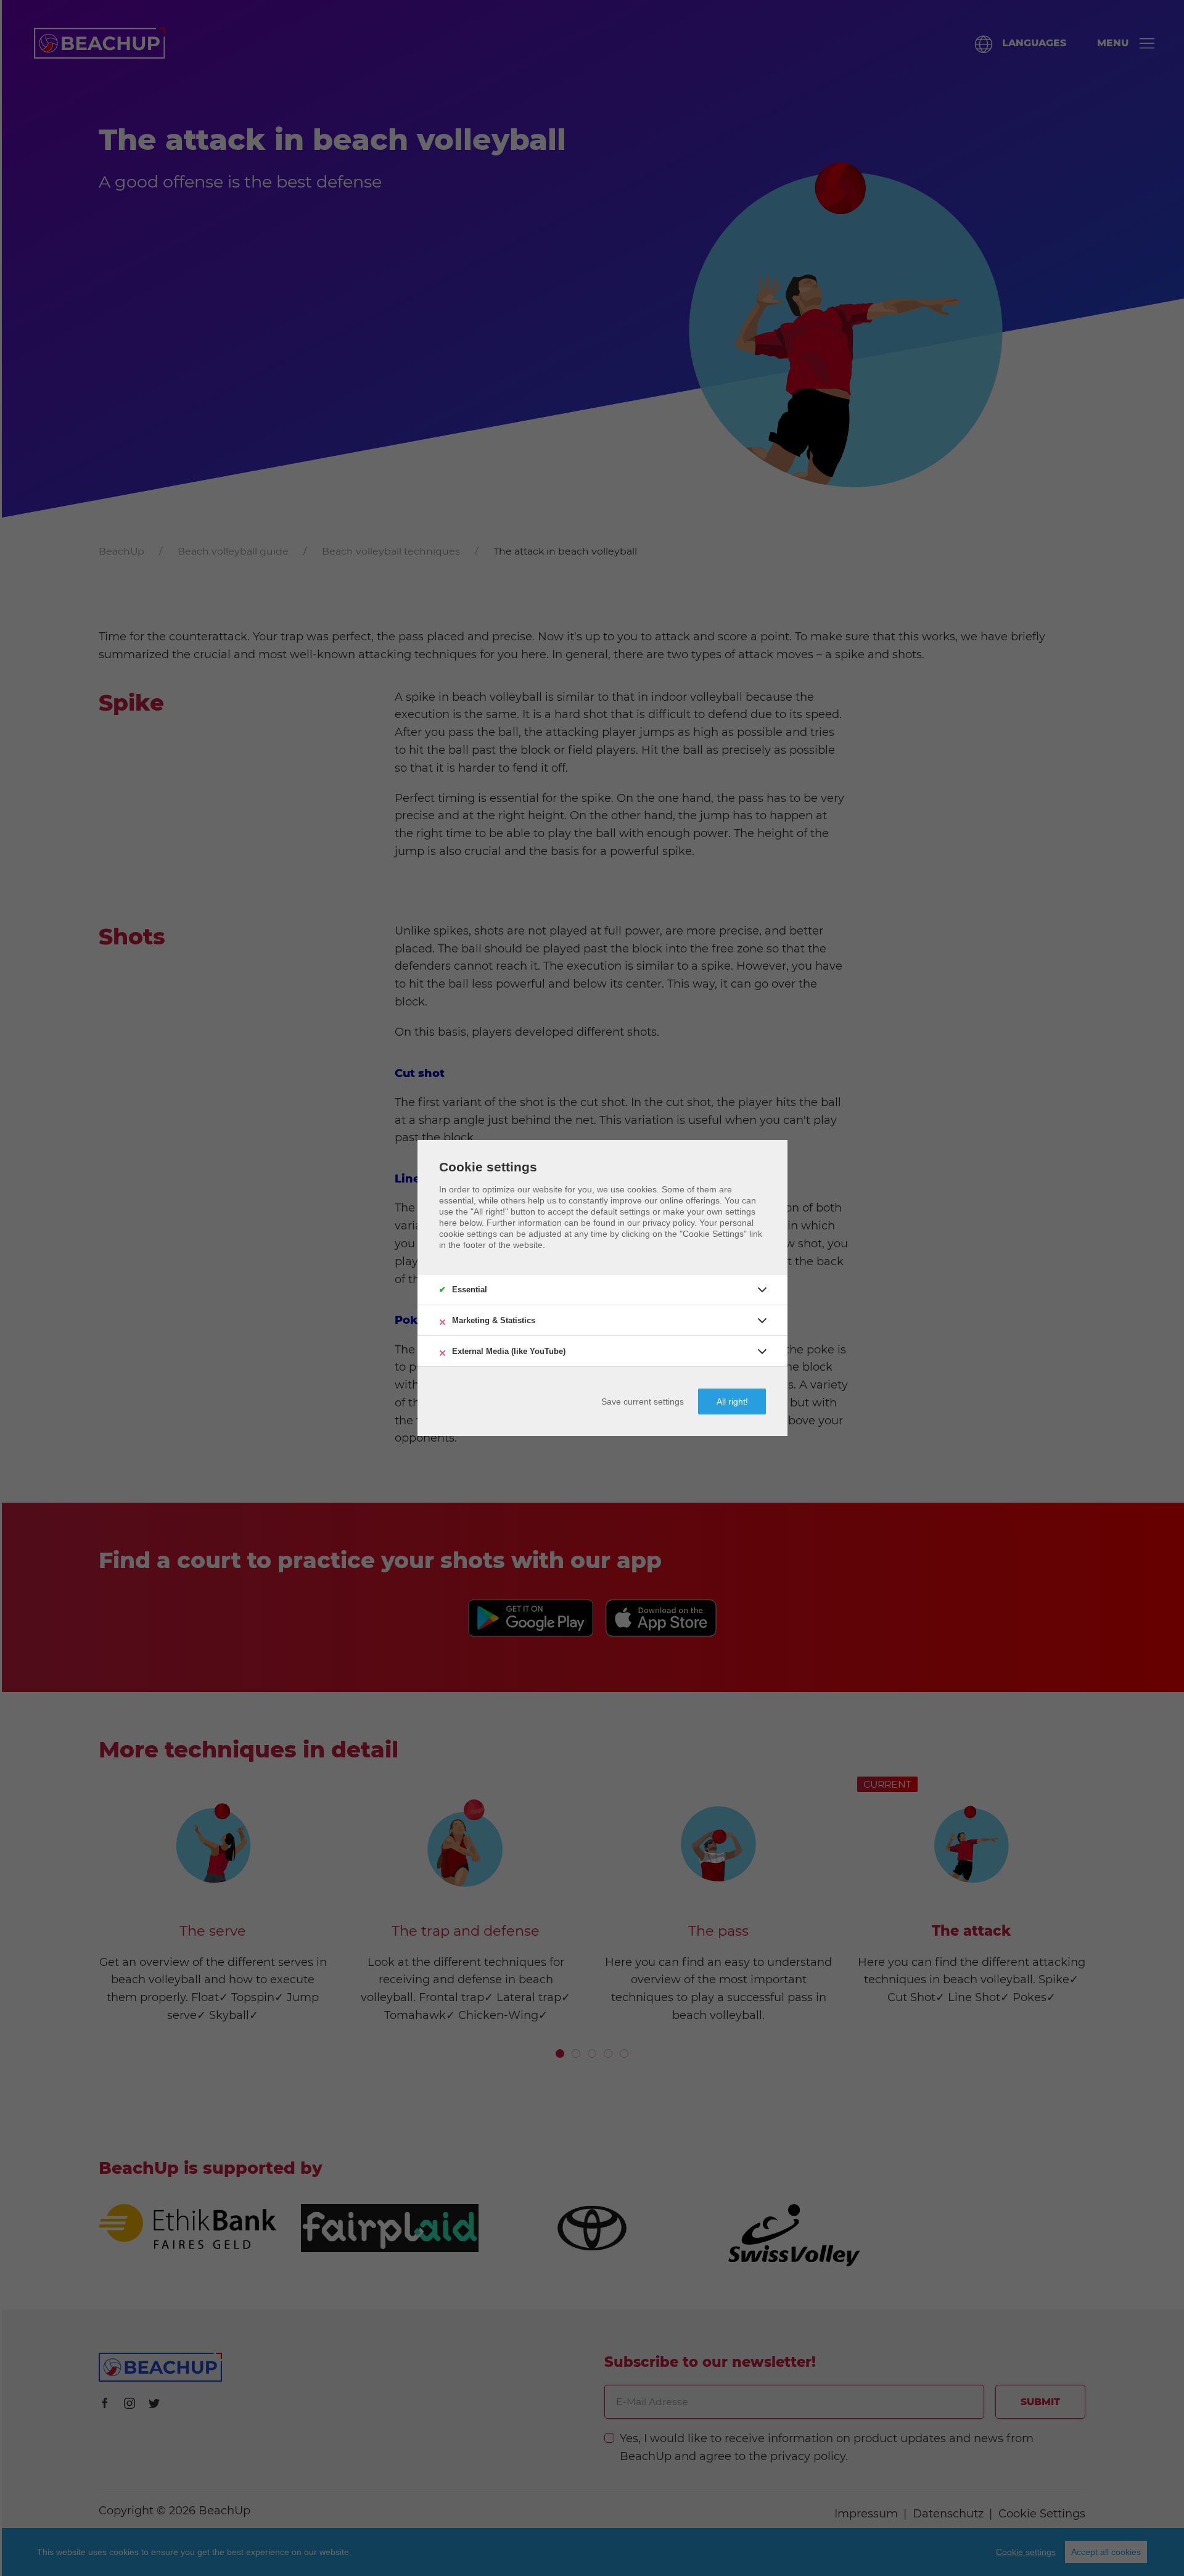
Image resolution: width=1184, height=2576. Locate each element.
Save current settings (643, 1402)
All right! (732, 1402)
